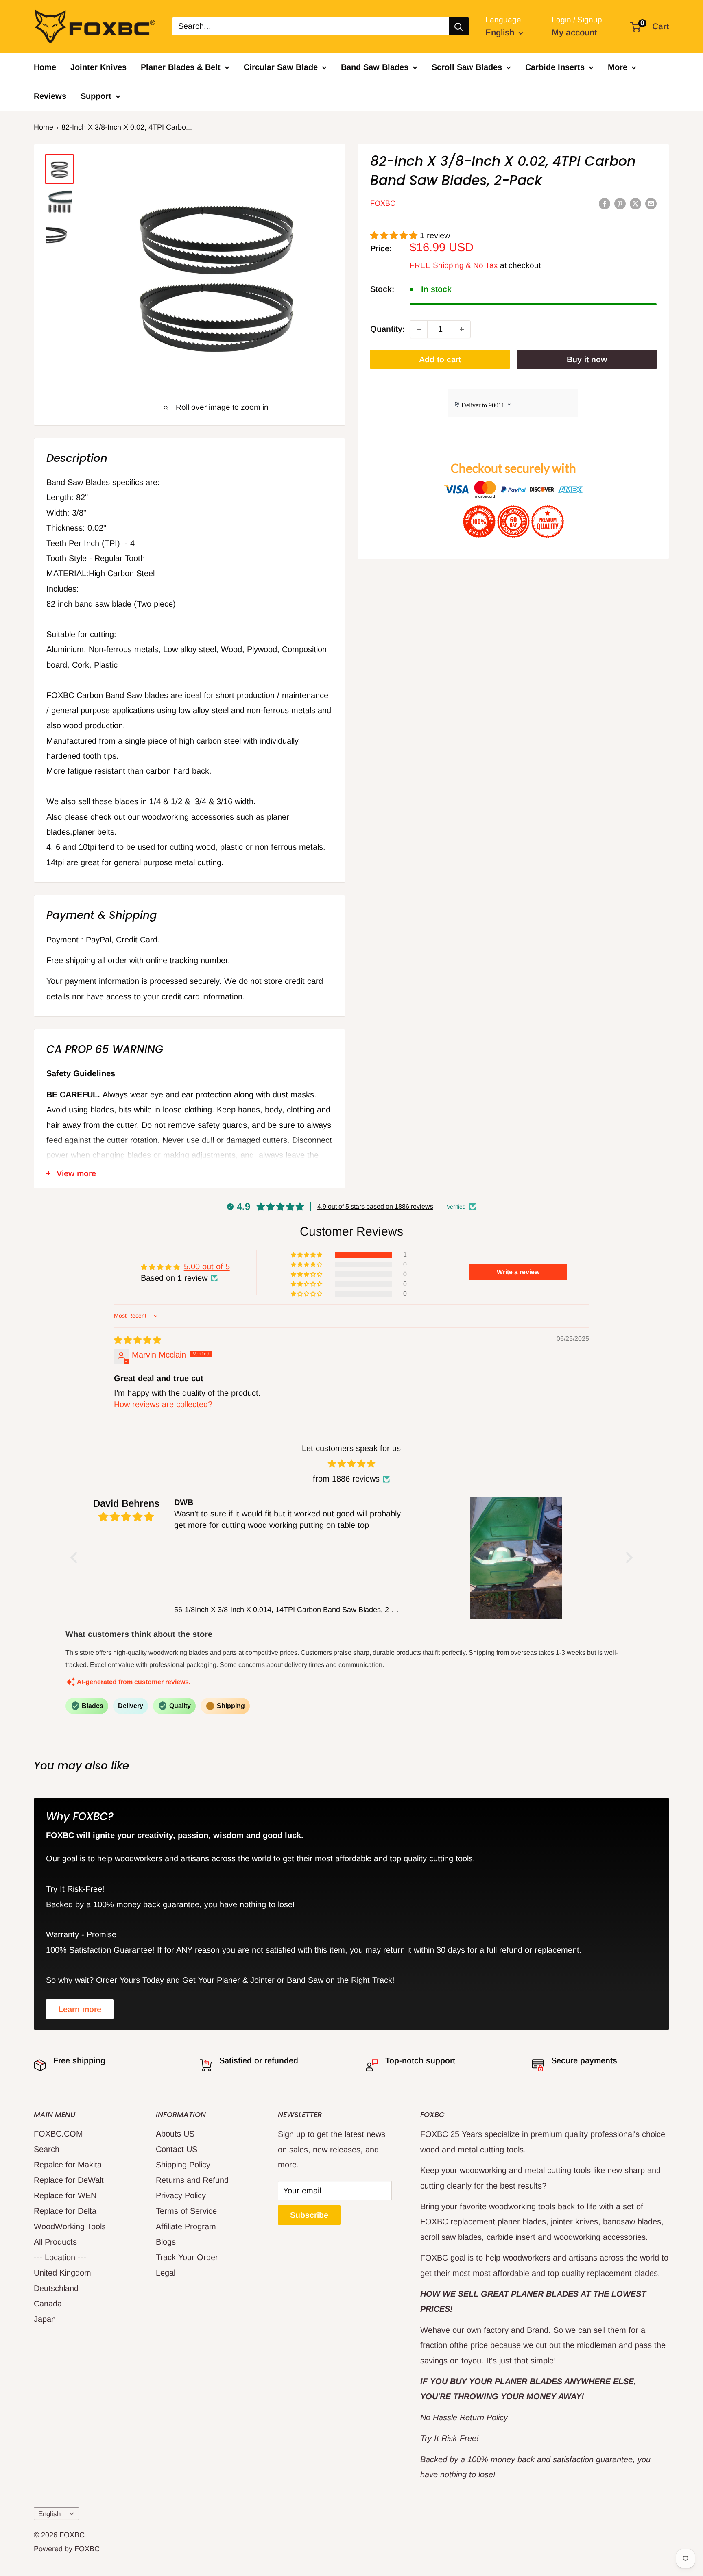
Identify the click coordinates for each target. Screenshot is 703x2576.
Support (96, 96)
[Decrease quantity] (419, 329)
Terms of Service (186, 2211)
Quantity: (388, 329)
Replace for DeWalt (69, 2180)
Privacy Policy (181, 2195)
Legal (166, 2273)
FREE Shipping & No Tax (454, 266)
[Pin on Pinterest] (620, 203)
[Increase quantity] (462, 329)
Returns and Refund (192, 2180)
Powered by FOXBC (67, 2549)
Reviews (50, 96)
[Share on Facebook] (605, 203)
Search (47, 2149)
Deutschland (56, 2288)
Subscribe (309, 2215)
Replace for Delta (65, 2211)
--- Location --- (60, 2257)
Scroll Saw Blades (467, 67)
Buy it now (587, 359)
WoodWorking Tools (70, 2226)
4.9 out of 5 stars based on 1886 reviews (375, 1206)
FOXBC (383, 204)
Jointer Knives (98, 67)
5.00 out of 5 (207, 1266)
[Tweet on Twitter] (635, 203)
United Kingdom (62, 2273)
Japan (45, 2319)
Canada (48, 2304)
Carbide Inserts (555, 67)
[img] (138, 1340)
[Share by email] (651, 203)
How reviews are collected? (163, 1404)
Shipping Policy (183, 2165)
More (618, 67)
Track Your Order (187, 2257)
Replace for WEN (65, 2195)
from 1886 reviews (346, 1479)
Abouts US (175, 2134)
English (49, 2514)
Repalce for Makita (68, 2165)
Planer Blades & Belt (181, 67)
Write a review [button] (518, 1272)
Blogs (166, 2242)
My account (574, 32)
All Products (55, 2242)
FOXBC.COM (58, 2134)
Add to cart (440, 359)
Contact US (177, 2149)
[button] (395, 235)
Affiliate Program (186, 2226)
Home (45, 67)
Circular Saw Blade (281, 67)
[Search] (459, 26)
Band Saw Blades (375, 67)
